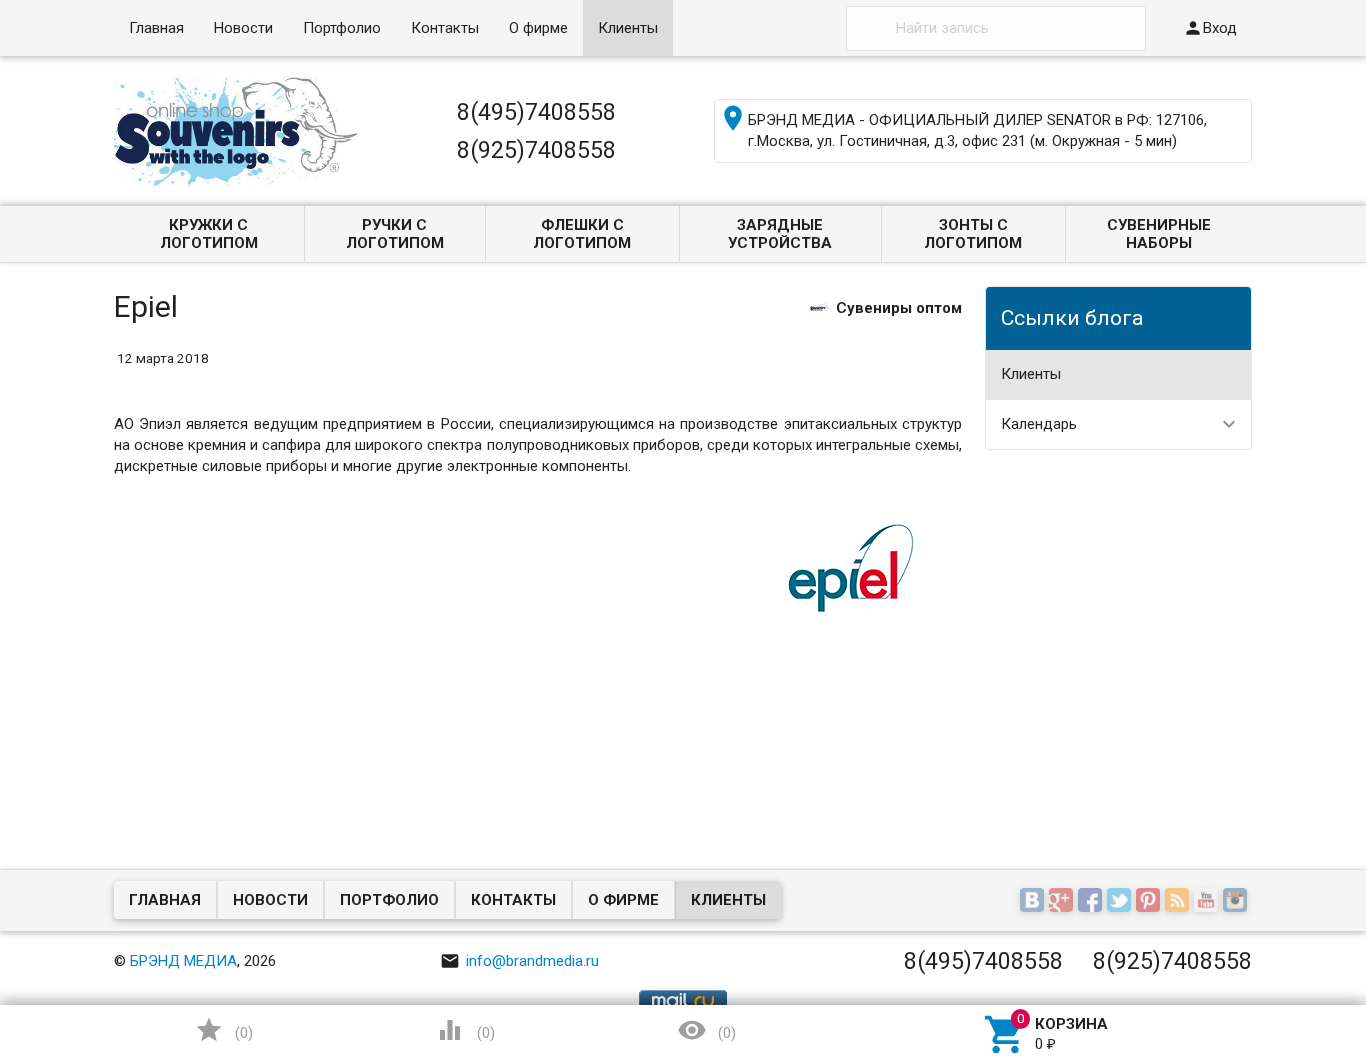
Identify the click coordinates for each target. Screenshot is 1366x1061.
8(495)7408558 (536, 112)
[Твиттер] (1121, 902)
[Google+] (1063, 902)
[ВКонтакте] (1034, 902)
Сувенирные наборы (1159, 234)
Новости (243, 28)
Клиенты (628, 28)
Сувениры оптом (899, 307)
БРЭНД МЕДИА (183, 961)
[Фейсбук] (1092, 902)
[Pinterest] (1150, 902)
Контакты (445, 28)
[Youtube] (1208, 902)
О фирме (538, 28)
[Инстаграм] (1237, 902)
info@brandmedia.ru (519, 961)
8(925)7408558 (536, 150)
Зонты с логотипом (973, 234)
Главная (156, 28)
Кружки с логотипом (209, 234)
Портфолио (342, 28)
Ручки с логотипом (395, 234)
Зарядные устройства (780, 234)
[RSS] (1179, 902)
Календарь (1039, 424)
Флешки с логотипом (582, 234)
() (224, 1030)
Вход (1210, 28)
